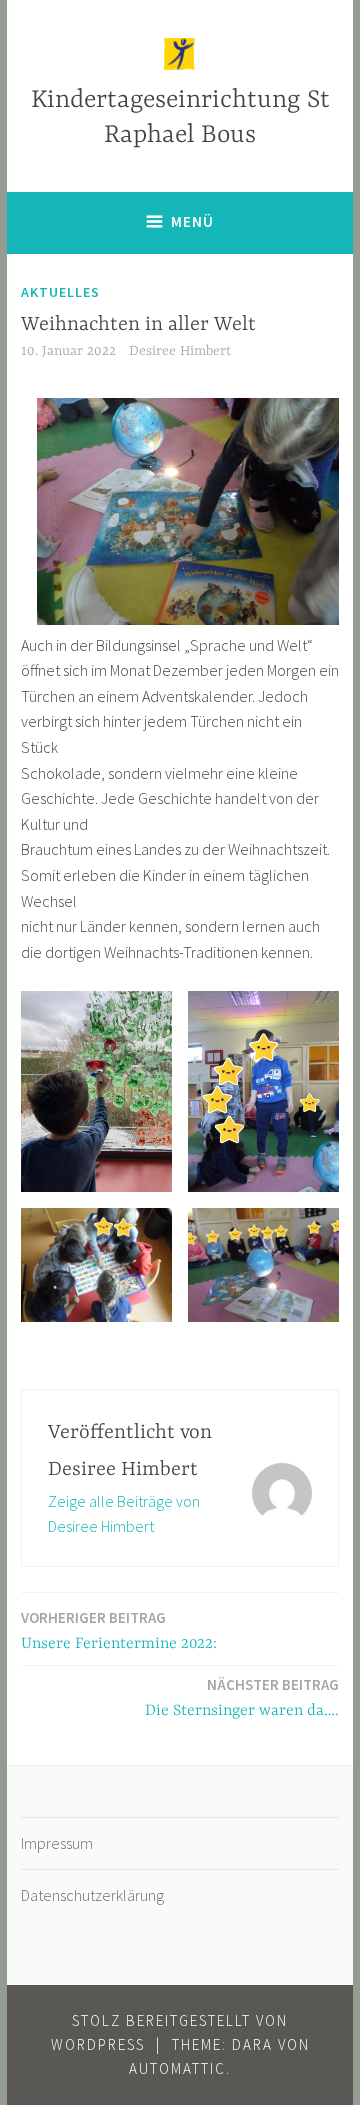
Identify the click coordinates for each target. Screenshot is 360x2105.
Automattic (177, 2068)
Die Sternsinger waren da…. (242, 1697)
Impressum (57, 1843)
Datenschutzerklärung (92, 1895)
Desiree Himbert (180, 351)
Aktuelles (60, 292)
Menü (192, 221)
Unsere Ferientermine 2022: (119, 1630)
